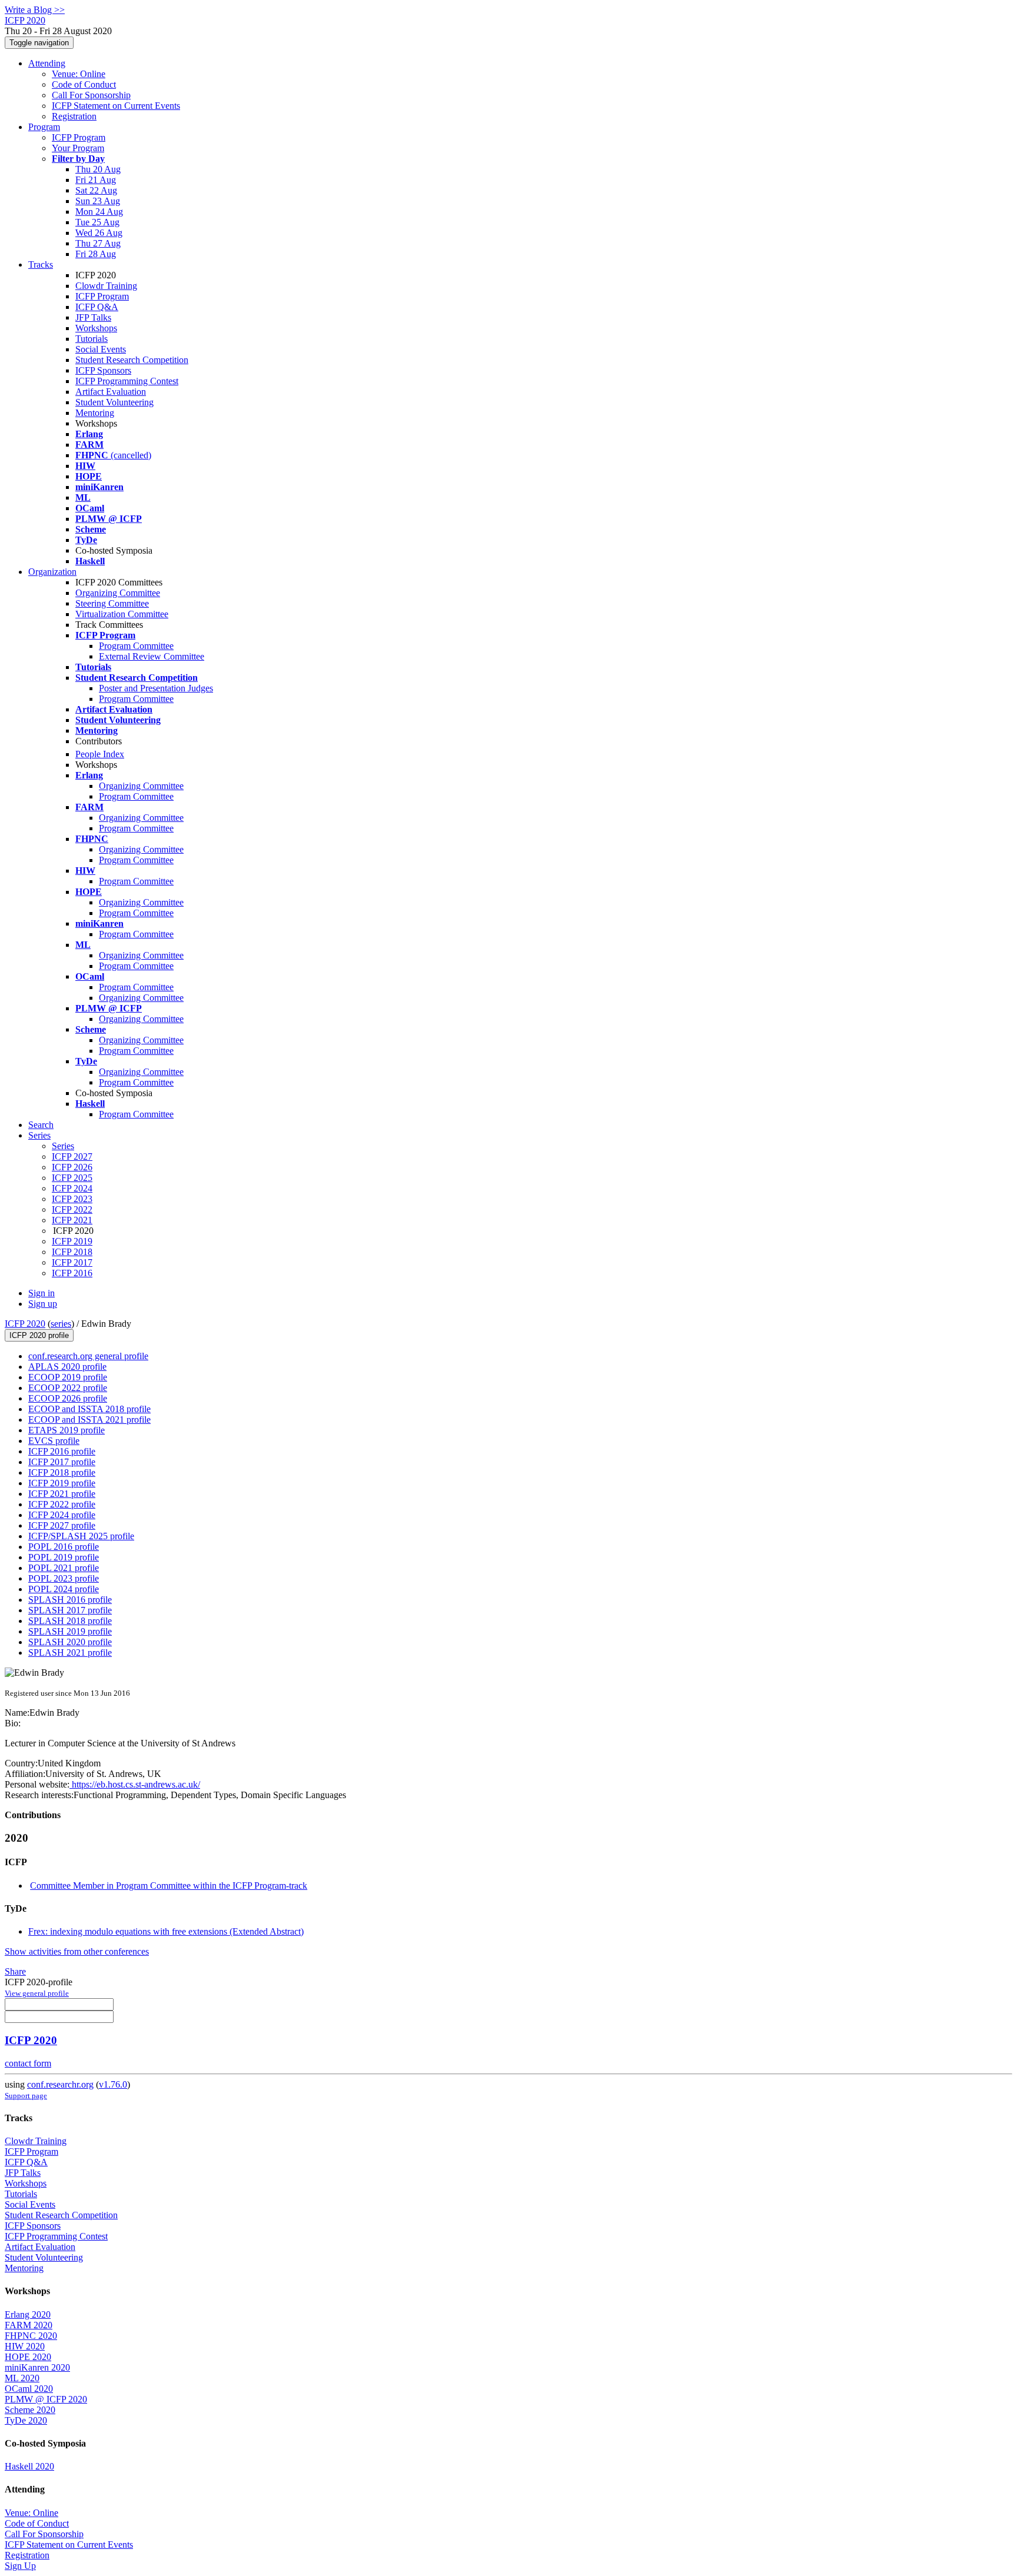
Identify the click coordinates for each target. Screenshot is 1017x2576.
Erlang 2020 (28, 2314)
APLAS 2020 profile (67, 1367)
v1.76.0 (113, 2084)
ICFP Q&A (97, 307)
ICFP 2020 (25, 1324)
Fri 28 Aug (96, 254)
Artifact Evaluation (111, 392)
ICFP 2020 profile (39, 1335)
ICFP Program (79, 137)
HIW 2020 (25, 2346)
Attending (47, 63)
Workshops (96, 328)
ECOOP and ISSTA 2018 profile (89, 1409)
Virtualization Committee (122, 614)
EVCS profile (54, 1441)
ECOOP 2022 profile (68, 1388)
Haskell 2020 (29, 2466)
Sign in (41, 1293)
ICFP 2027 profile (62, 1525)
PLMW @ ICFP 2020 (46, 2399)
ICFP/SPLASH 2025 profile (81, 1536)
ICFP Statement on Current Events (116, 106)
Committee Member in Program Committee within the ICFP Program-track (169, 1886)
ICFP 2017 (72, 1262)
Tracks (41, 264)
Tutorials (92, 339)
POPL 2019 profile (64, 1557)
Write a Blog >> (35, 10)
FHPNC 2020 (31, 2336)
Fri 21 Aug (96, 180)
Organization (52, 572)
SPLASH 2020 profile (70, 1642)
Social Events (101, 349)
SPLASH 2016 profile (70, 1600)
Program (44, 127)
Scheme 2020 (30, 2410)
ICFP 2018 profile (62, 1472)
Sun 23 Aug (98, 201)
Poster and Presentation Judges (156, 688)
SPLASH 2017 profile (70, 1610)
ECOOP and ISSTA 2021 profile (89, 1420)
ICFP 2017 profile (62, 1462)
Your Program (78, 148)
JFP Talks (93, 317)
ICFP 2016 (72, 1273)
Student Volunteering (114, 402)
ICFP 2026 (72, 1167)
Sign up (43, 1304)
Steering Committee (112, 603)
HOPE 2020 (28, 2357)
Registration (74, 116)
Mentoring (95, 413)
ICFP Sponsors (103, 370)
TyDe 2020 (26, 2420)
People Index (100, 754)
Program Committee (136, 646)
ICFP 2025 (72, 1178)
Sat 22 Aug (96, 190)
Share (15, 1971)
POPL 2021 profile (64, 1568)
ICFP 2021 (72, 1220)
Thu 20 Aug (98, 169)
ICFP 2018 (72, 1252)
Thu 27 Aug (98, 243)
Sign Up (20, 2566)
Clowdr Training (106, 286)
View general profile (37, 1993)
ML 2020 (22, 2378)
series (61, 1324)
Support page (26, 2096)
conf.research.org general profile (88, 1356)
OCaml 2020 (29, 2389)
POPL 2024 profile (64, 1589)
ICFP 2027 (72, 1156)
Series (63, 1146)
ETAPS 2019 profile (67, 1430)
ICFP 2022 (72, 1209)
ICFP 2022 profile (62, 1504)
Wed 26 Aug (99, 233)
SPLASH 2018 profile (70, 1621)
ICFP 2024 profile (62, 1515)
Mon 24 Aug (99, 212)
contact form (28, 2063)
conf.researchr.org (60, 2084)
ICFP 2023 (72, 1199)
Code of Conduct (84, 84)
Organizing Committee (118, 593)
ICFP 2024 (72, 1188)
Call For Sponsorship (91, 95)
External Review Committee (152, 656)
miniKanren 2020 (37, 2367)
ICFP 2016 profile (62, 1451)
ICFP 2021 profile (62, 1494)
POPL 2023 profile (64, 1578)
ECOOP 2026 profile (68, 1398)
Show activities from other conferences (77, 1951)
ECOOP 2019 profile (68, 1377)
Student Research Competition (132, 360)
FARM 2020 (29, 2325)
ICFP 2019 (72, 1241)
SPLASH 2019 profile (70, 1631)
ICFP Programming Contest (127, 381)
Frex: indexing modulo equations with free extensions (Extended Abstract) (166, 1931)
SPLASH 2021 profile (70, 1653)
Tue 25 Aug (97, 222)
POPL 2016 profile (64, 1547)
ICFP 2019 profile (62, 1483)
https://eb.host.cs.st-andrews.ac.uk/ (135, 1784)
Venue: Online (79, 74)
